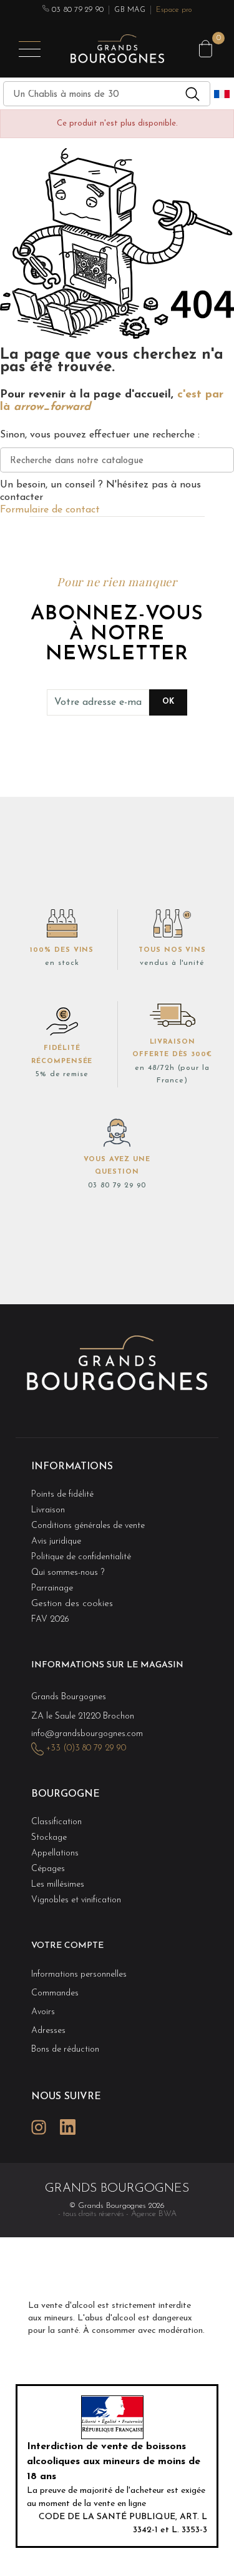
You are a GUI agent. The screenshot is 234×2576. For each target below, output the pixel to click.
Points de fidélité (62, 1495)
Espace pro (174, 10)
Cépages (48, 1869)
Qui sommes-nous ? (68, 1573)
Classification (56, 1822)
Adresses (48, 2031)
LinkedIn (67, 2127)
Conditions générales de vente (88, 1526)
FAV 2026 (50, 1620)
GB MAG (129, 10)
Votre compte (67, 1946)
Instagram (39, 2127)
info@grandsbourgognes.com (87, 1734)
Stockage (49, 1838)
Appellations (55, 1853)
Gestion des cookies (72, 1604)
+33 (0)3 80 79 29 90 (86, 1748)
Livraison (48, 1510)
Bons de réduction (65, 2049)
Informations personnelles (79, 1974)
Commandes (55, 1993)
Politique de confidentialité (81, 1557)
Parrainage (52, 1588)
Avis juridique (56, 1541)
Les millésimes (58, 1885)
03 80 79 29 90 (77, 10)
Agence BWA (154, 2214)
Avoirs (43, 2012)
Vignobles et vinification (76, 1900)
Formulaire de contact (50, 510)
